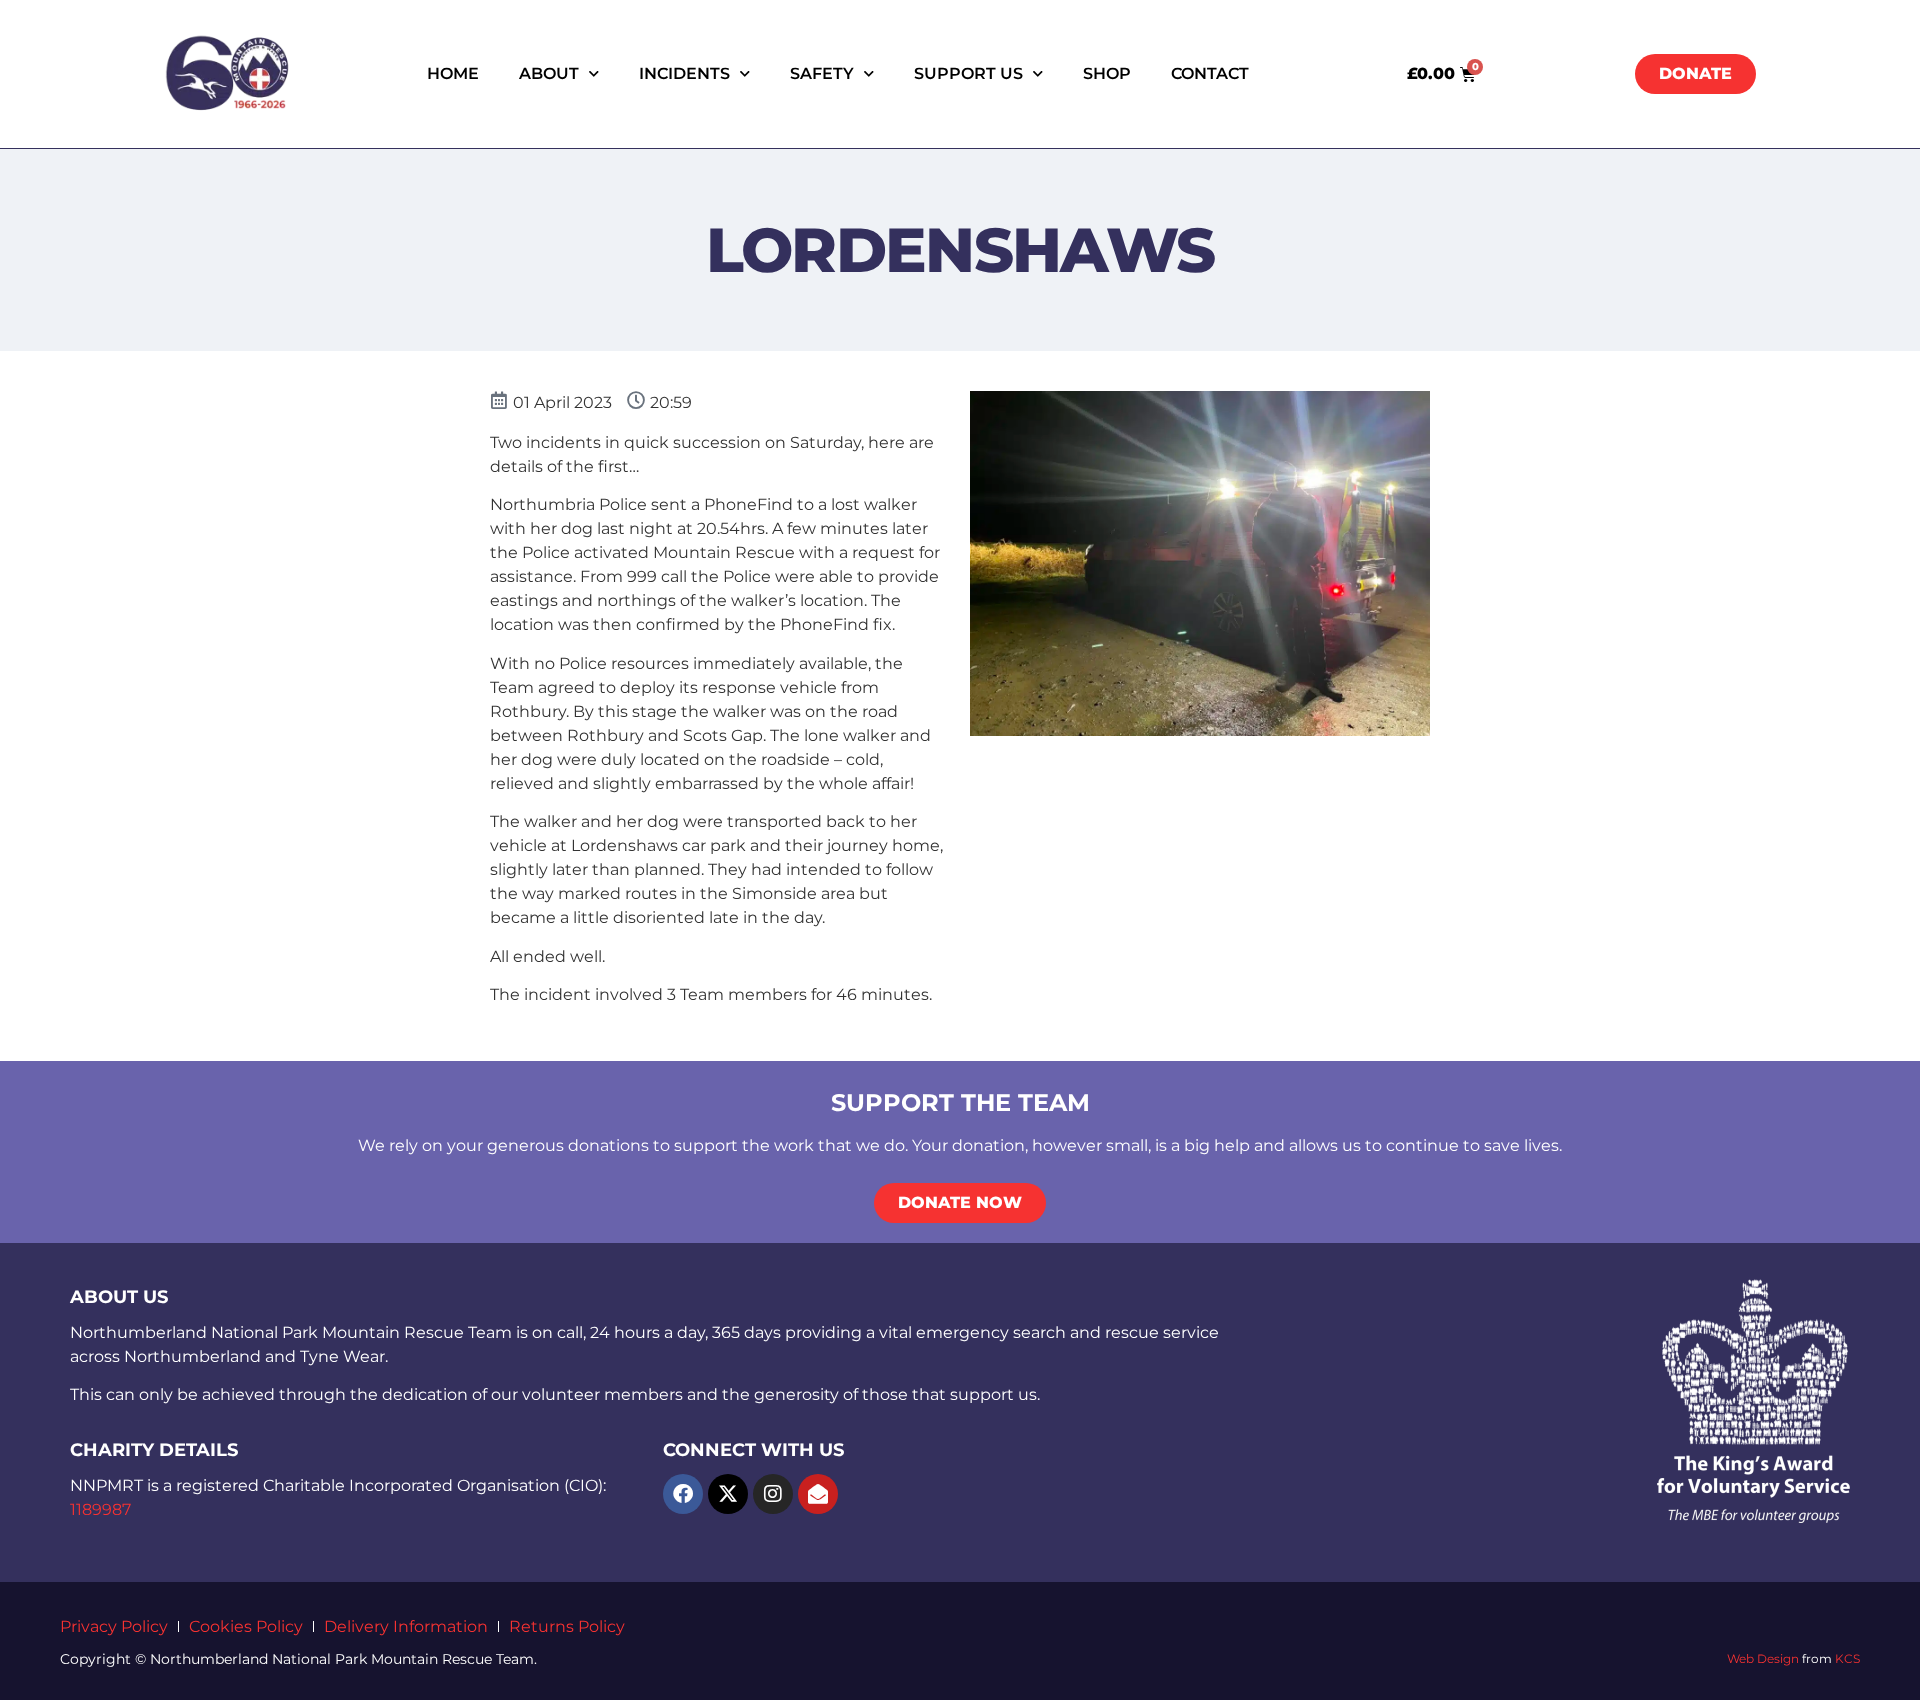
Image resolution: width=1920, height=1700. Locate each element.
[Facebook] (683, 1494)
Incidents (684, 73)
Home (453, 73)
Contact (1210, 73)
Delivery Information (406, 1626)
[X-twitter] (728, 1494)
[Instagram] (773, 1494)
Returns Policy (567, 1626)
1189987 (100, 1509)
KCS (1847, 1658)
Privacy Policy (114, 1626)
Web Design (1763, 1658)
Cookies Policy (246, 1626)
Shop (1107, 73)
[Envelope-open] (818, 1494)
